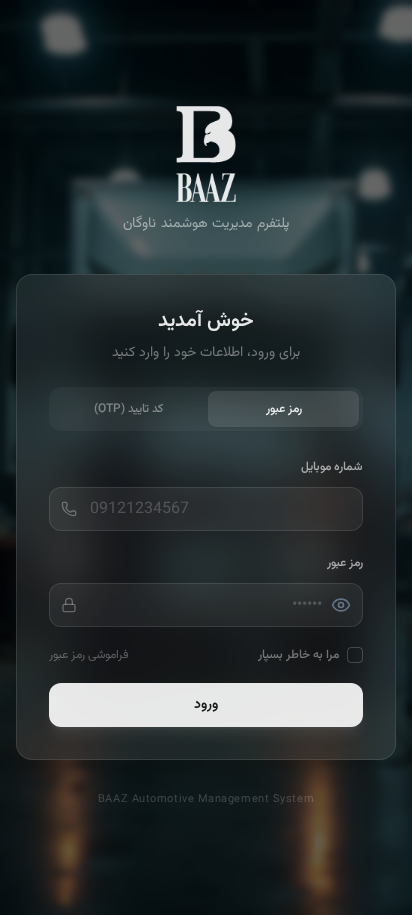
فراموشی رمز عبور (88, 655)
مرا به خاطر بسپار (298, 655)
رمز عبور (284, 409)
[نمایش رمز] (341, 605)
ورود (206, 705)
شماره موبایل (332, 467)
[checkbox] (355, 655)
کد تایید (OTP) (128, 409)
